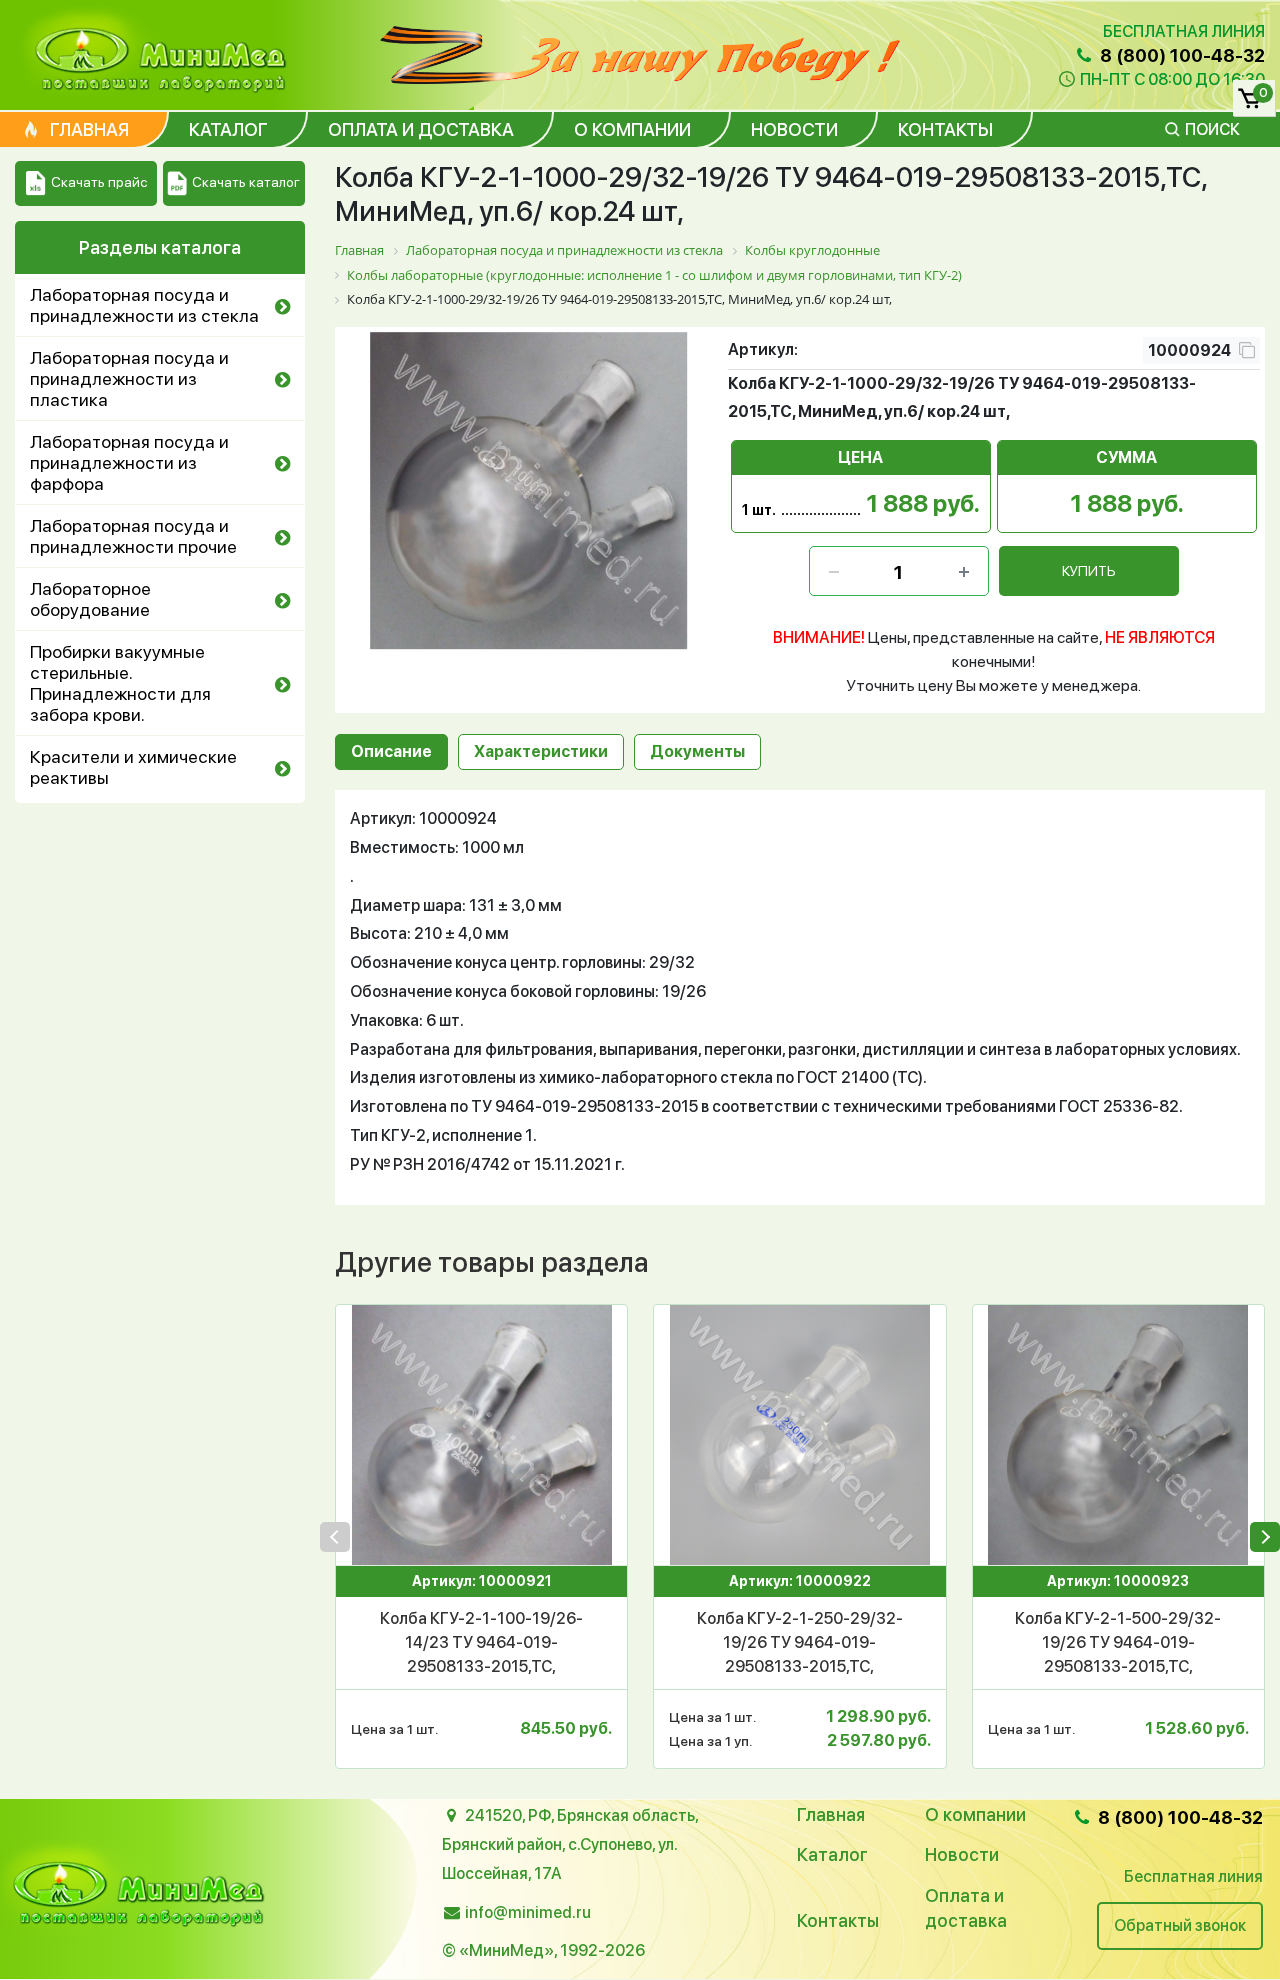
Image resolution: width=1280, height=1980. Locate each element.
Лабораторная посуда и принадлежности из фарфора (129, 462)
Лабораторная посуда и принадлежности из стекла (144, 305)
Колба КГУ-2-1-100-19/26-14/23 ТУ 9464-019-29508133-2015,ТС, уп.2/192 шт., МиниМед (481, 1644)
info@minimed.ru (528, 1912)
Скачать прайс (99, 182)
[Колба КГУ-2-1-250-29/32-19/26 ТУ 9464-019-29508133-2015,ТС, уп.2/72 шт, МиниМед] (799, 1435)
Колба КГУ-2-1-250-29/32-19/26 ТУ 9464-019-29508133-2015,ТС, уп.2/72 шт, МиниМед (800, 1644)
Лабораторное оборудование (90, 599)
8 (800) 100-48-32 (1180, 55)
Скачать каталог (246, 182)
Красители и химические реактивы (133, 767)
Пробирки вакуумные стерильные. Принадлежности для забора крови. (120, 683)
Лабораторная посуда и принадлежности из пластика (129, 378)
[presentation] (335, 1537)
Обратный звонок (1180, 1925)
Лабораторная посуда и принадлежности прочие (133, 536)
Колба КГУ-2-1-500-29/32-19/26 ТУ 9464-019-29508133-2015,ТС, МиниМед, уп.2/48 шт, (1118, 1644)
